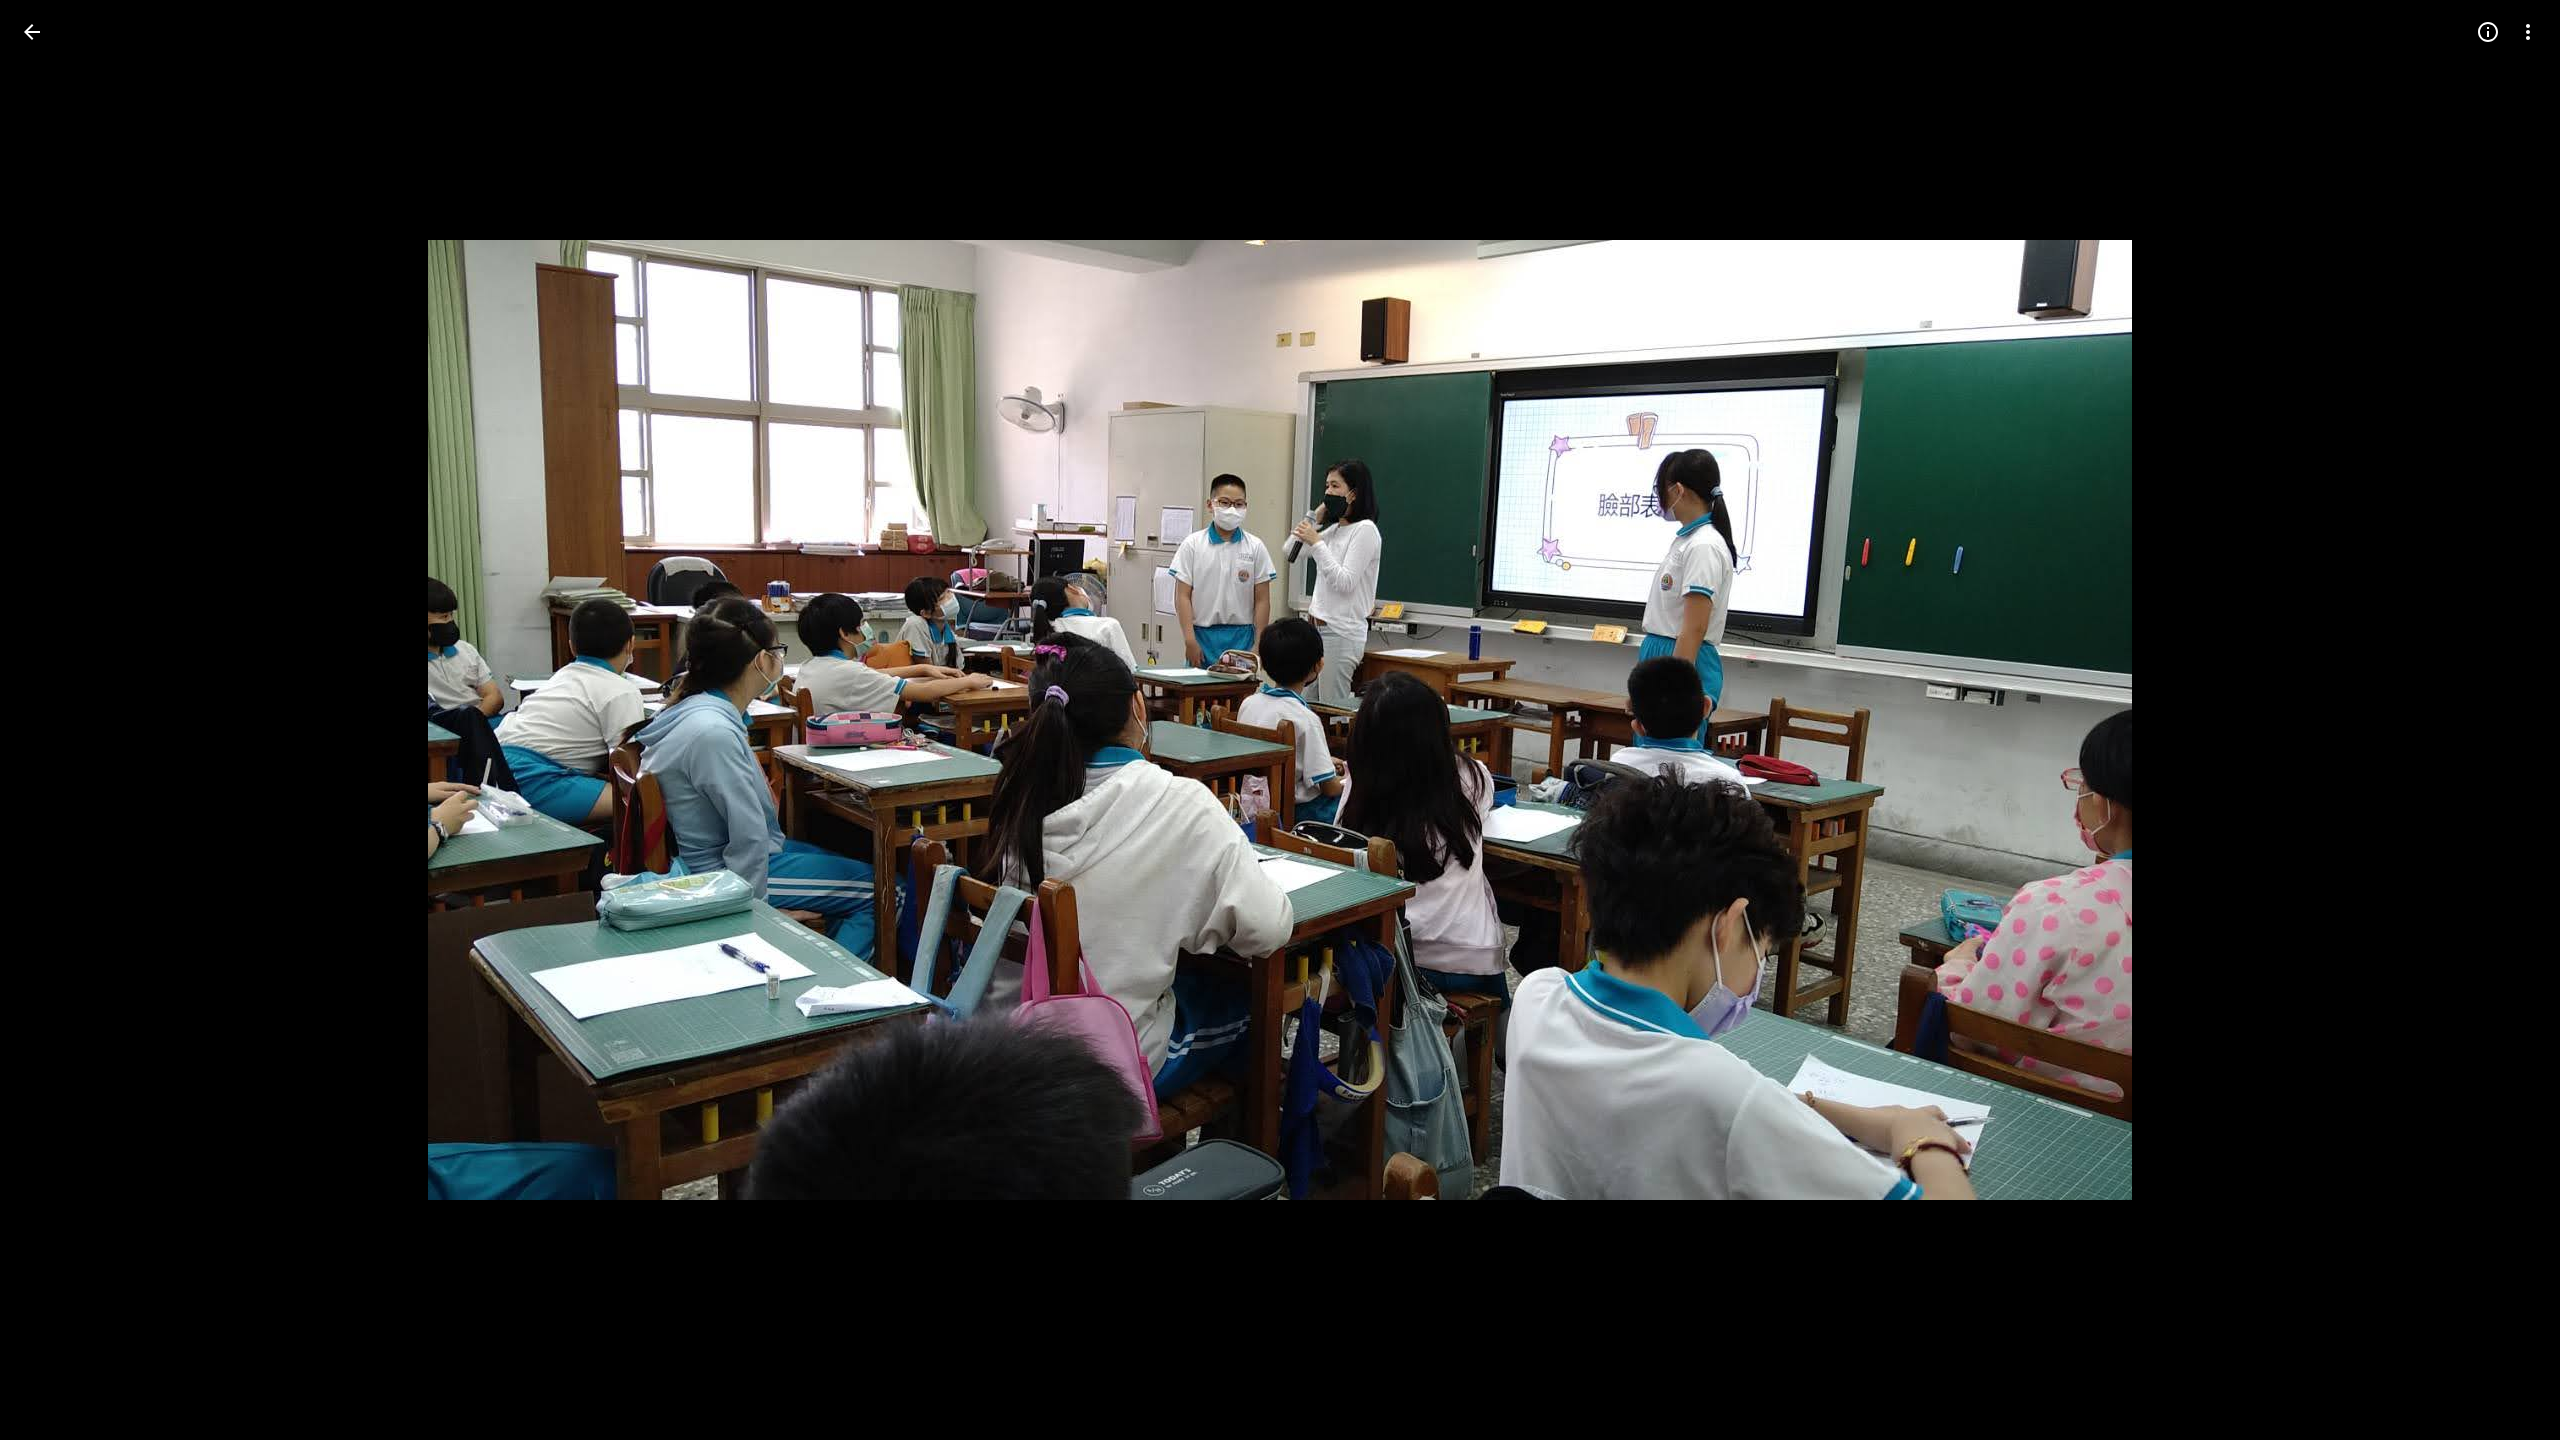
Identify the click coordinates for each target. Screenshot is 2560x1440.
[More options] (2528, 32)
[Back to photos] (32, 32)
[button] (56, 720)
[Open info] (2488, 32)
